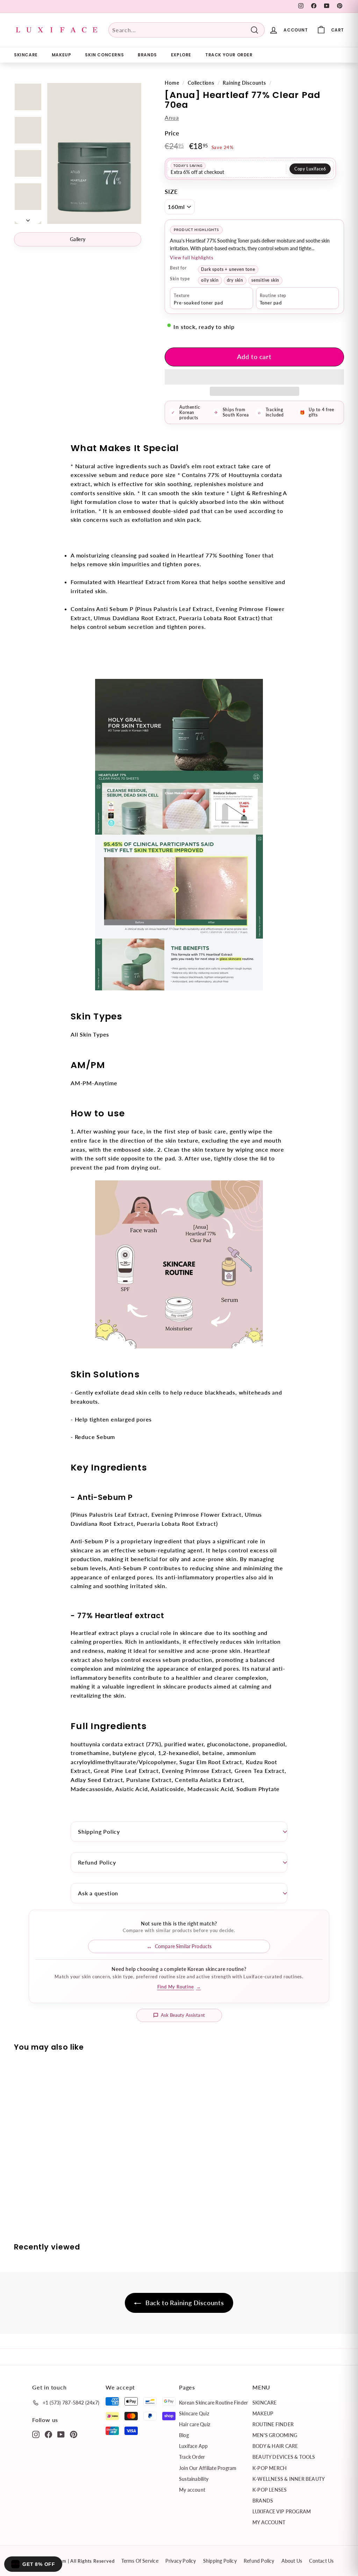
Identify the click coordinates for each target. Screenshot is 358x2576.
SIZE (171, 192)
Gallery (78, 239)
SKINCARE (26, 55)
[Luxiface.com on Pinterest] (74, 2434)
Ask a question (98, 1893)
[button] (254, 377)
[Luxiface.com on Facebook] (48, 2434)
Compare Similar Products (183, 1946)
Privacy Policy (181, 2561)
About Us (292, 2561)
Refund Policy (97, 1862)
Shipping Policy (99, 1831)
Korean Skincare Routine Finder (213, 2403)
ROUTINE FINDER (273, 2424)
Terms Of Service (140, 2561)
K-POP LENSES (270, 2490)
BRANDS (147, 55)
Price (172, 133)
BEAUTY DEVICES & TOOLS (284, 2457)
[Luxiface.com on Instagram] (36, 2434)
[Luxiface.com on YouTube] (61, 2434)
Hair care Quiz (195, 2424)
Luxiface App (194, 2446)
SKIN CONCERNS (104, 55)
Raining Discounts (244, 83)
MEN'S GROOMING (275, 2435)
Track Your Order (229, 55)
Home (172, 83)
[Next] (28, 218)
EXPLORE (181, 55)
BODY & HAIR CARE (275, 2446)
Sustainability (194, 2479)
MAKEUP (62, 55)
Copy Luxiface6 (310, 169)
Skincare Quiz (194, 2413)
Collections (201, 83)
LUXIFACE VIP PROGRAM (282, 2511)
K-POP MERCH (270, 2468)
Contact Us (321, 2561)
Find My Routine (179, 1987)
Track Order (192, 2457)
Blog (184, 2435)
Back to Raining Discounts (184, 2303)
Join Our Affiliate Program (208, 2468)
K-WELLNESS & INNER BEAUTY (289, 2479)
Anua (172, 117)
